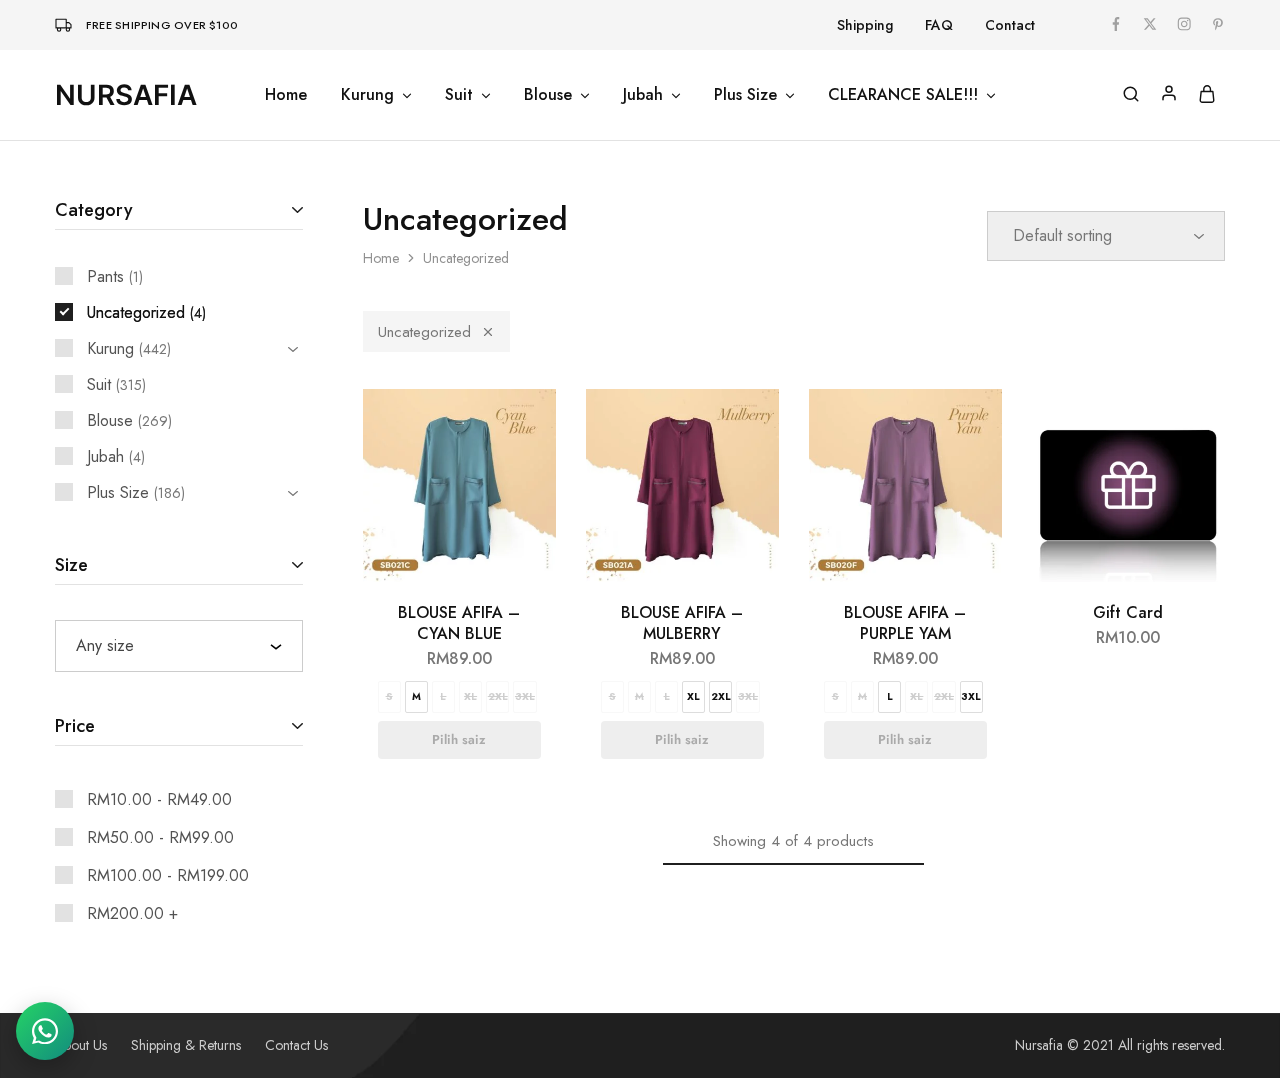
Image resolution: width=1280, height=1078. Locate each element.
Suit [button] (459, 95)
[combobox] (179, 646)
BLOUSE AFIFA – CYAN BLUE (459, 623)
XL (470, 696)
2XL (498, 696)
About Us (81, 1045)
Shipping (865, 25)
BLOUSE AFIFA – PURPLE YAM (905, 623)
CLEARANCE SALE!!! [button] (903, 95)
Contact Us (296, 1045)
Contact (1010, 25)
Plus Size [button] (745, 95)
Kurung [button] (367, 95)
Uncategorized (424, 332)
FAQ (939, 25)
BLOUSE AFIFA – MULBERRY (682, 623)
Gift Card (1128, 612)
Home (286, 95)
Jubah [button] (643, 95)
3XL (525, 696)
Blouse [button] (548, 95)
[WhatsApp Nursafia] (45, 1031)
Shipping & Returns (186, 1045)
